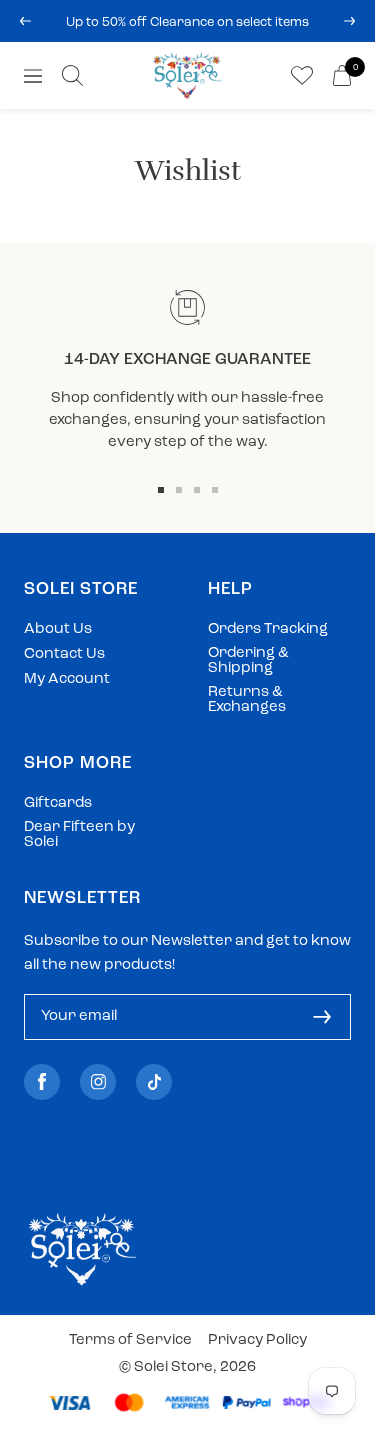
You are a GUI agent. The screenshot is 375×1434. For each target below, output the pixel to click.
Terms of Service (130, 1340)
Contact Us (64, 654)
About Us (58, 629)
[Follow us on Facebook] (42, 1081)
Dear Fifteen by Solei (79, 835)
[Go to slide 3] (197, 490)
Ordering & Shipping (248, 661)
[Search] (72, 75)
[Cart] (342, 75)
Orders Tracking (268, 629)
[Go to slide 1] (161, 490)
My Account (67, 679)
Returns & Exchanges (247, 700)
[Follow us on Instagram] (98, 1081)
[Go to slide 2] (179, 490)
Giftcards (58, 803)
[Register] (322, 1017)
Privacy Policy (257, 1340)
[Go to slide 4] (215, 490)
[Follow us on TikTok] (154, 1081)
